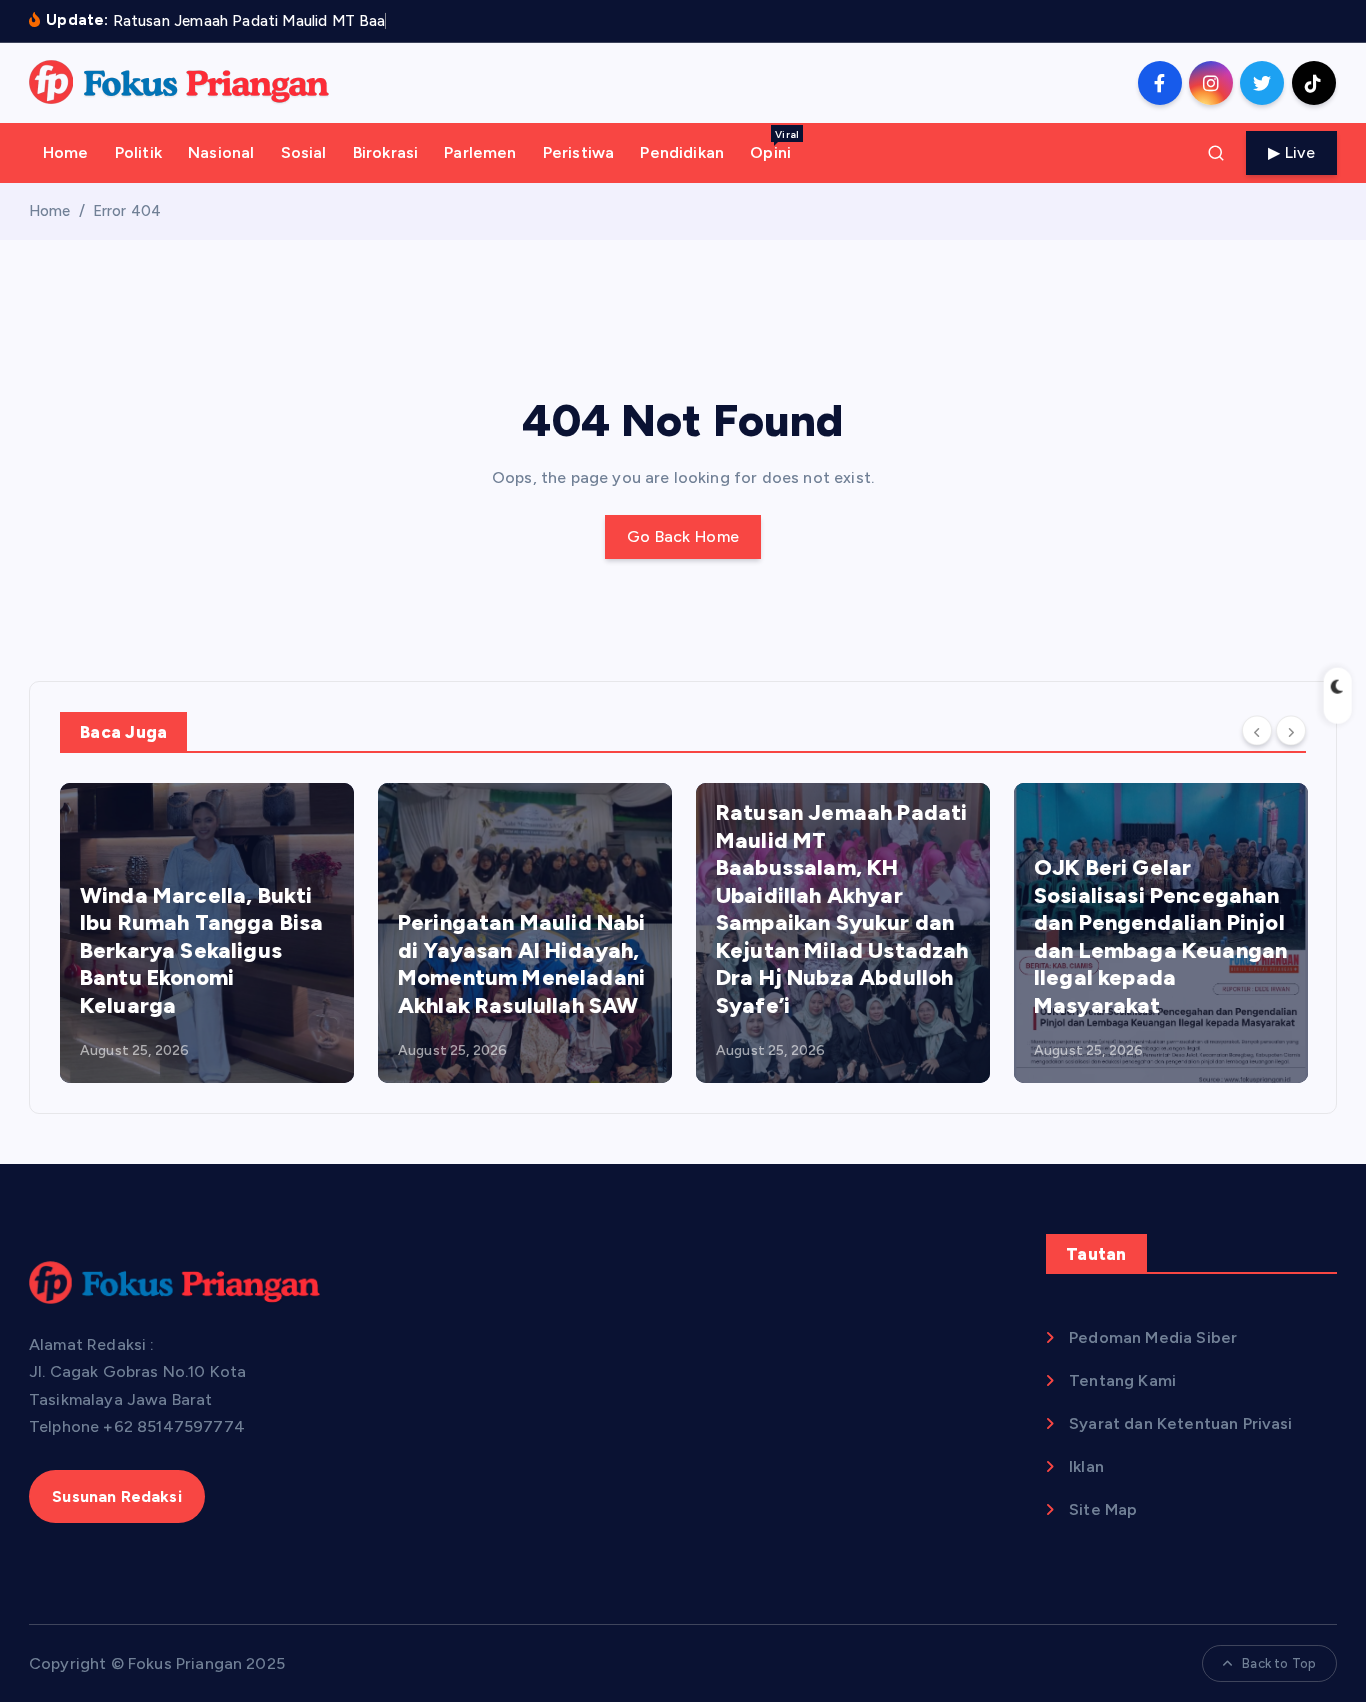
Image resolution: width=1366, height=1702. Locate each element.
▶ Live (1291, 152)
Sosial (304, 152)
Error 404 (127, 211)
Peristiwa (578, 152)
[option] (207, 933)
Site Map (1103, 1509)
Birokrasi (385, 152)
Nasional (221, 152)
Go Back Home (683, 536)
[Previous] (1257, 731)
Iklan (1086, 1466)
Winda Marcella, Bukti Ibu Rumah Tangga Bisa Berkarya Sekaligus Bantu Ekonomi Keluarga (201, 950)
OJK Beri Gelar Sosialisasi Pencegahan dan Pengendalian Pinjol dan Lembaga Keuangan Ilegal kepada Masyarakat (1160, 936)
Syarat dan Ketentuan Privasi (1180, 1423)
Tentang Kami (1122, 1380)
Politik (138, 152)
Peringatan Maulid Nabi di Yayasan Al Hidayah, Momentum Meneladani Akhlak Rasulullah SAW (522, 964)
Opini (774, 145)
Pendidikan (682, 152)
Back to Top (1279, 1663)
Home (66, 152)
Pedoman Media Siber (1153, 1337)
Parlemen (480, 152)
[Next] (1291, 731)
